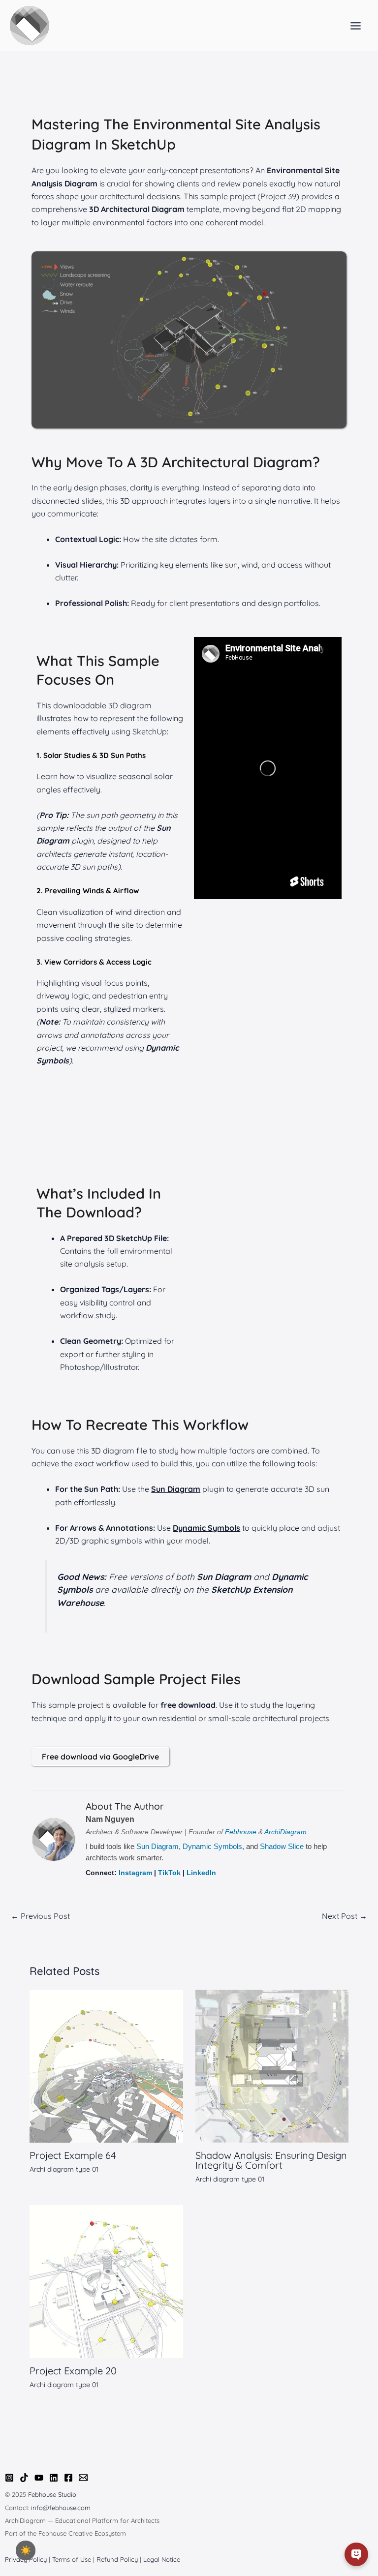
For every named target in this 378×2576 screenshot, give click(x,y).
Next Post (345, 1916)
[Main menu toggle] (356, 26)
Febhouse (241, 1832)
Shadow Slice (282, 1846)
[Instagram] (9, 2478)
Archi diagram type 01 (64, 2169)
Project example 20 (73, 2371)
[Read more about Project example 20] (106, 2281)
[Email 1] (83, 2478)
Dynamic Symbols (212, 1846)
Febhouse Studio (52, 2494)
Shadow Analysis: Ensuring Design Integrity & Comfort (271, 2160)
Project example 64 (73, 2155)
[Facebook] (68, 2478)
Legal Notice (162, 2559)
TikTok (169, 1873)
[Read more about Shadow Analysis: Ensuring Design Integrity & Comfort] (272, 2065)
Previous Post (40, 1916)
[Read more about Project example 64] (106, 2065)
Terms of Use (72, 2559)
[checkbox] (26, 2550)
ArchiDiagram (285, 1832)
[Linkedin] (54, 2478)
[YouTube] (39, 2478)
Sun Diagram (157, 1846)
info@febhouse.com (61, 2508)
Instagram (135, 1873)
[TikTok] (24, 2478)
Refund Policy (117, 2559)
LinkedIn (201, 1873)
